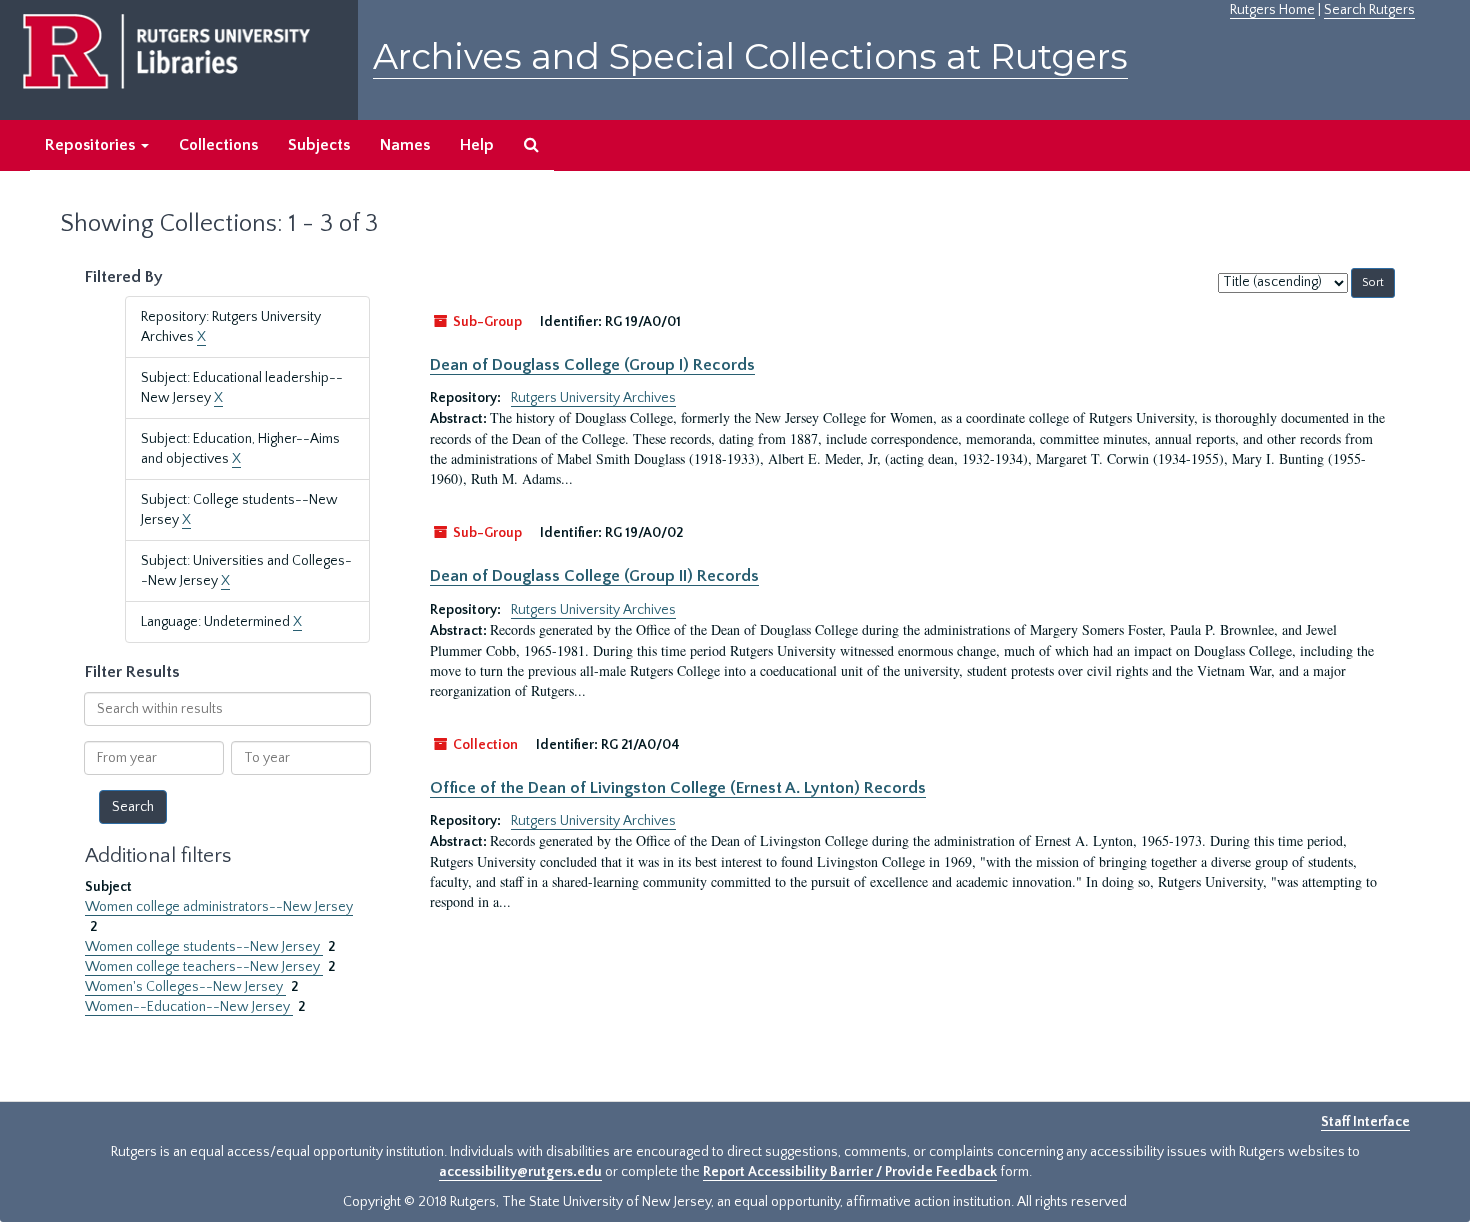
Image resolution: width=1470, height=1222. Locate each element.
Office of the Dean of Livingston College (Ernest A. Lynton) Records (678, 788)
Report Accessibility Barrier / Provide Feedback (850, 1172)
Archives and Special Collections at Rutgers (750, 56)
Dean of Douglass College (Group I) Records (592, 365)
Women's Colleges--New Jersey (185, 987)
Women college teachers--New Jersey (204, 967)
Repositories (92, 145)
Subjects (319, 145)
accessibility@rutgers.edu (520, 1172)
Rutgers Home (1272, 10)
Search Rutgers (1369, 10)
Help (477, 145)
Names (405, 145)
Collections (218, 145)
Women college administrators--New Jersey (219, 907)
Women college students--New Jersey (204, 947)
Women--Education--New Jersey (189, 1007)
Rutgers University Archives (593, 398)
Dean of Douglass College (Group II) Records (594, 576)
